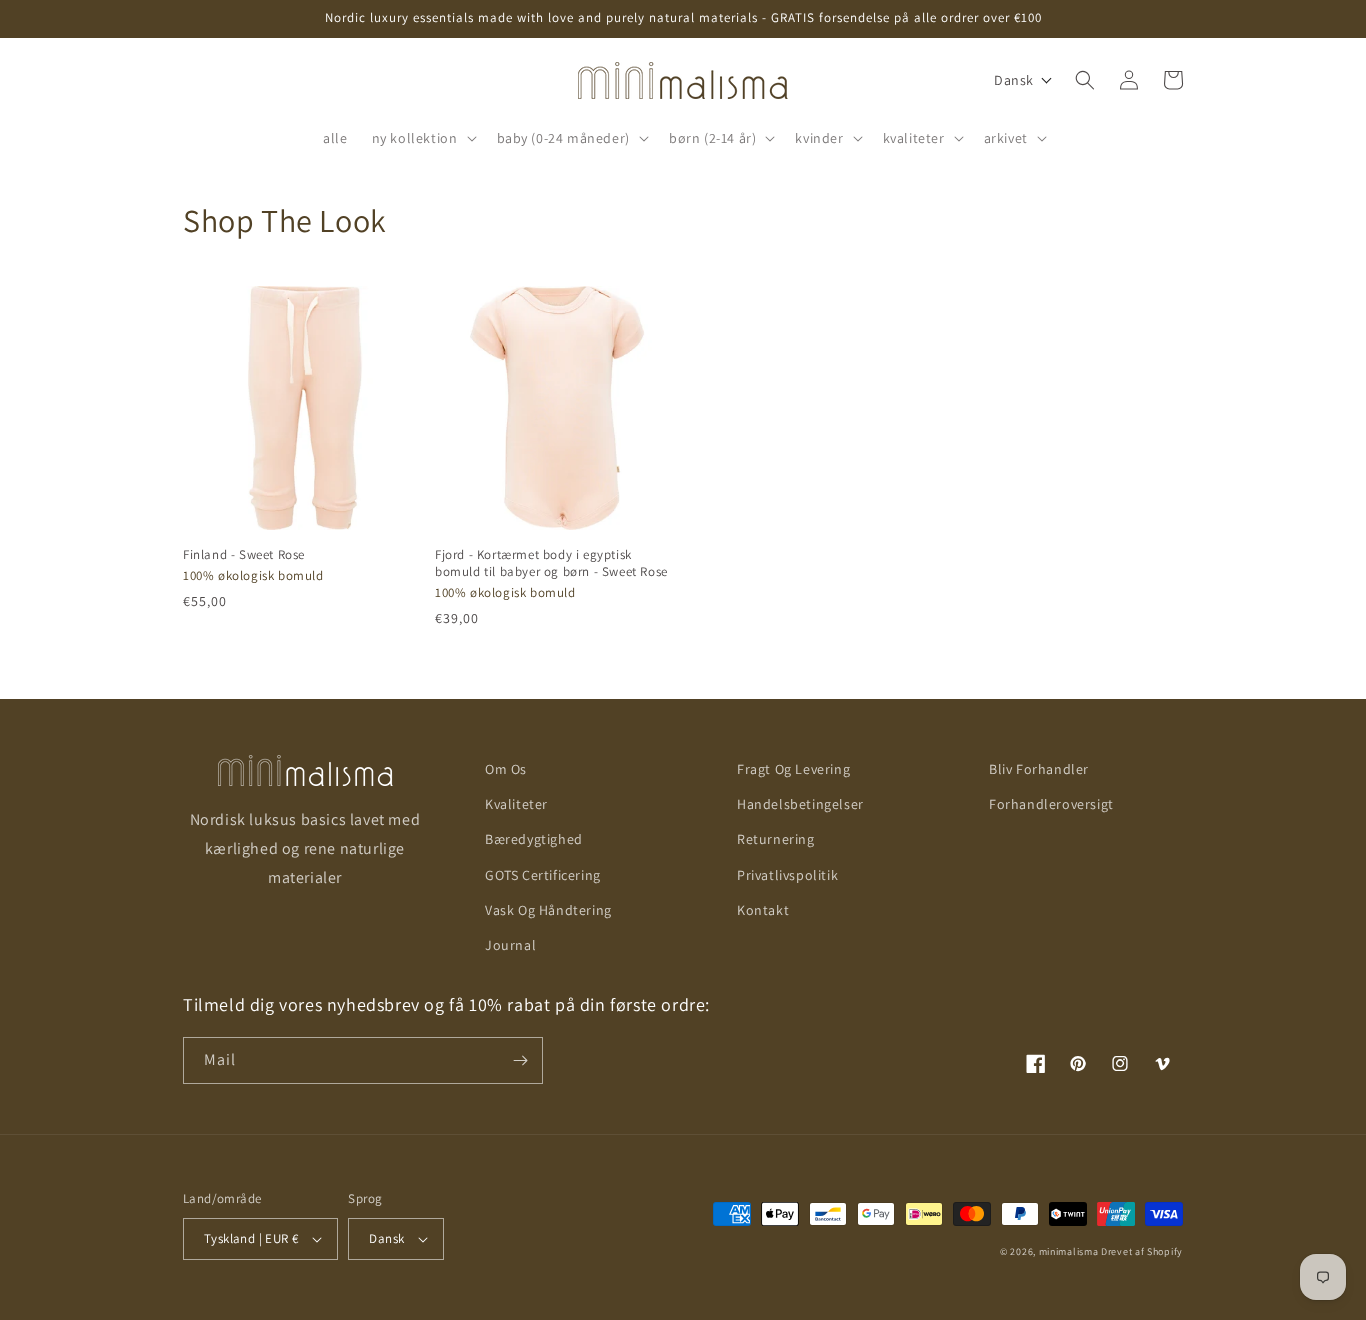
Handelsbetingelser (800, 804)
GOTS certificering (543, 875)
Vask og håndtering (548, 910)
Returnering (776, 839)
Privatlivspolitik (787, 875)
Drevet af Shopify (1142, 1251)
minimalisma (1069, 1251)
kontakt (763, 910)
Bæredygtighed (534, 839)
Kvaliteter (516, 804)
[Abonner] (520, 1060)
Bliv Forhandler (1039, 769)
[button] (422, 138)
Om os (506, 769)
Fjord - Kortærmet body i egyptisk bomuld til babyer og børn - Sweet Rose (551, 563)
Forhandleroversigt (1051, 804)
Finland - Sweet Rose (244, 555)
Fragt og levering (793, 769)
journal (510, 945)
